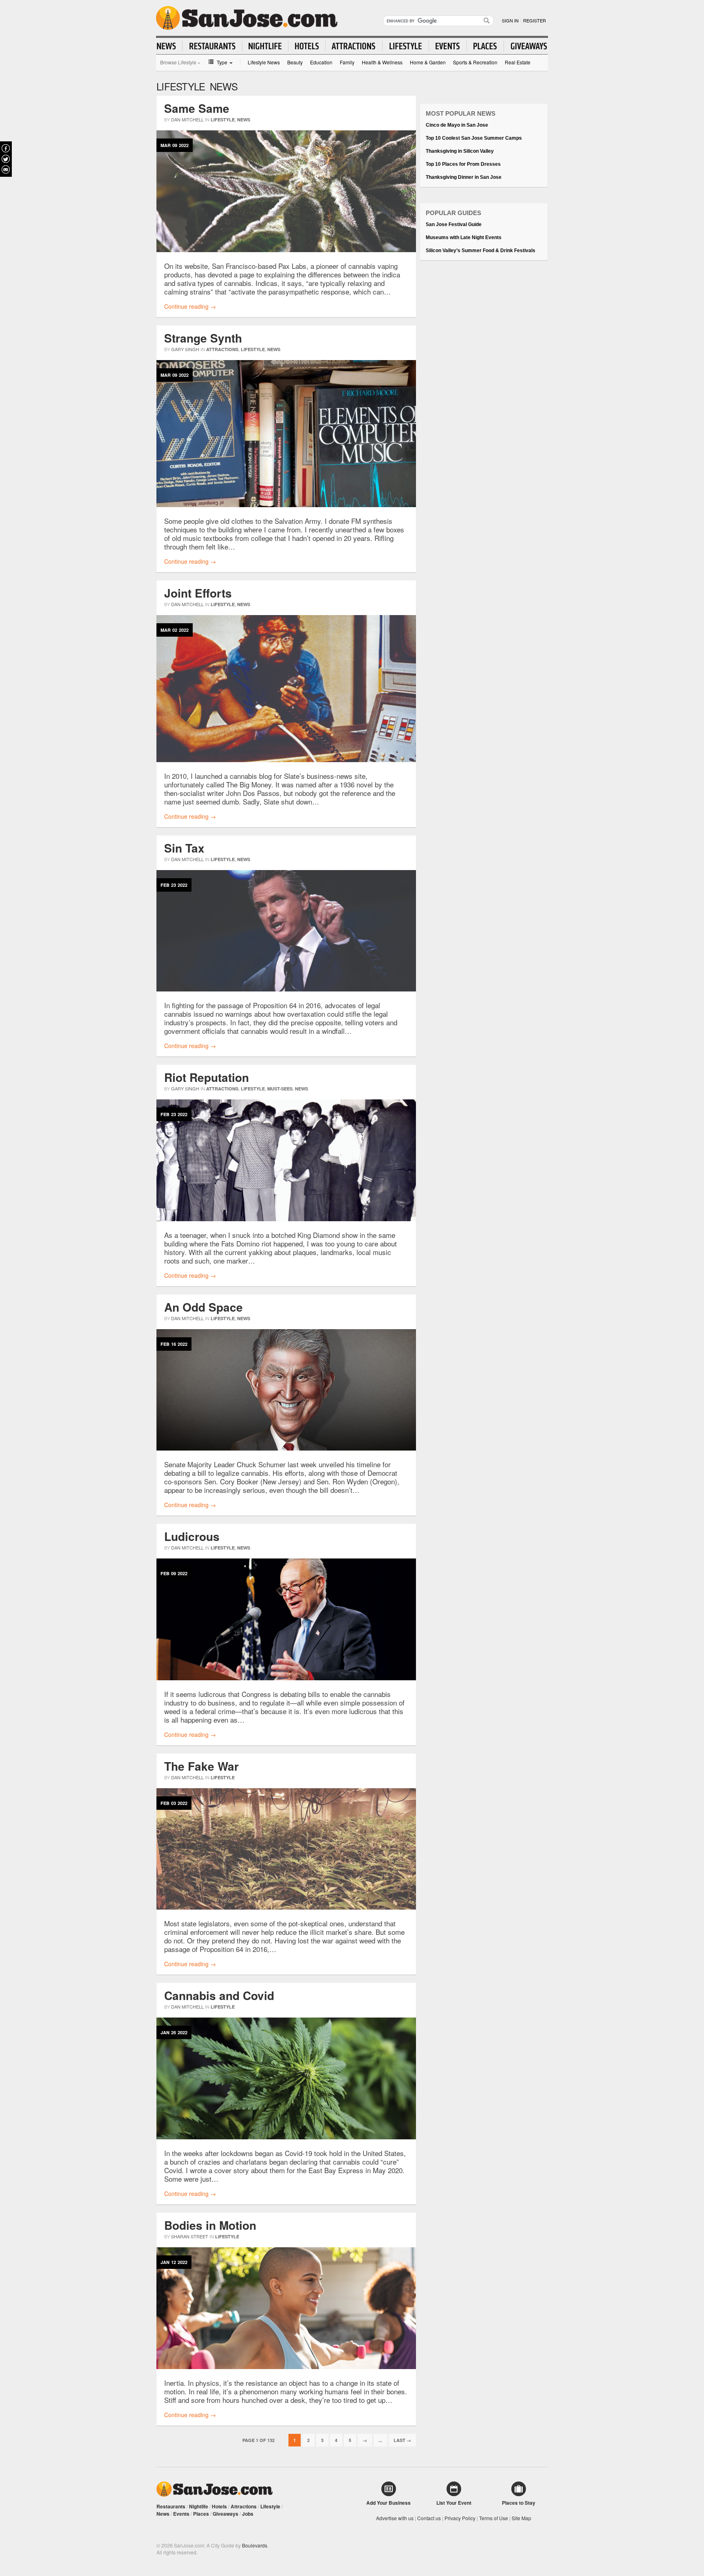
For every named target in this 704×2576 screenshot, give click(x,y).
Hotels (219, 2506)
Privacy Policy (460, 2518)
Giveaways (225, 2514)
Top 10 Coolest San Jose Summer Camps (474, 138)
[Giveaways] (526, 46)
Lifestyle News (264, 62)
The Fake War (201, 1766)
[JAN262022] (286, 2137)
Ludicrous (192, 1536)
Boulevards (255, 2545)
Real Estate (518, 62)
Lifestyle (223, 120)
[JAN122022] (286, 2367)
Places (201, 2514)
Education (321, 62)
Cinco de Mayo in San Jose (457, 125)
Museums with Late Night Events (464, 237)
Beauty (295, 62)
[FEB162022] (286, 1448)
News (244, 120)
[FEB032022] (286, 1907)
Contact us (429, 2518)
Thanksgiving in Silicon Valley (460, 151)
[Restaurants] (212, 46)
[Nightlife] (265, 46)
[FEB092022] (286, 1678)
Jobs (248, 2514)
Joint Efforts (198, 593)
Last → (402, 2440)
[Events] (448, 46)
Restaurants (171, 2506)
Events (181, 2514)
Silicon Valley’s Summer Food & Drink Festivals (481, 251)
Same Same (197, 108)
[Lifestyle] (406, 46)
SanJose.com (247, 18)
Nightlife (199, 2506)
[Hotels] (307, 46)
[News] (170, 46)
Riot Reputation (207, 1077)
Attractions (222, 349)
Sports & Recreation (475, 62)
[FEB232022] (286, 989)
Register (535, 20)
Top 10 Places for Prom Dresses (463, 164)
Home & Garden (428, 62)
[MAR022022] (286, 760)
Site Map (521, 2518)
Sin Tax (184, 848)
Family (347, 62)
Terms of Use (494, 2518)
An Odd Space (203, 1307)
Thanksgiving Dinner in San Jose (464, 177)
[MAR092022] (286, 250)
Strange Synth (203, 338)
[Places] (485, 46)
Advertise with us (395, 2518)
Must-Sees (280, 1089)
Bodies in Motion (210, 2225)
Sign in (510, 20)
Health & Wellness (382, 62)
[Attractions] (354, 46)
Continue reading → (190, 306)
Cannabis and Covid (219, 1995)
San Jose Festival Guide (454, 224)
